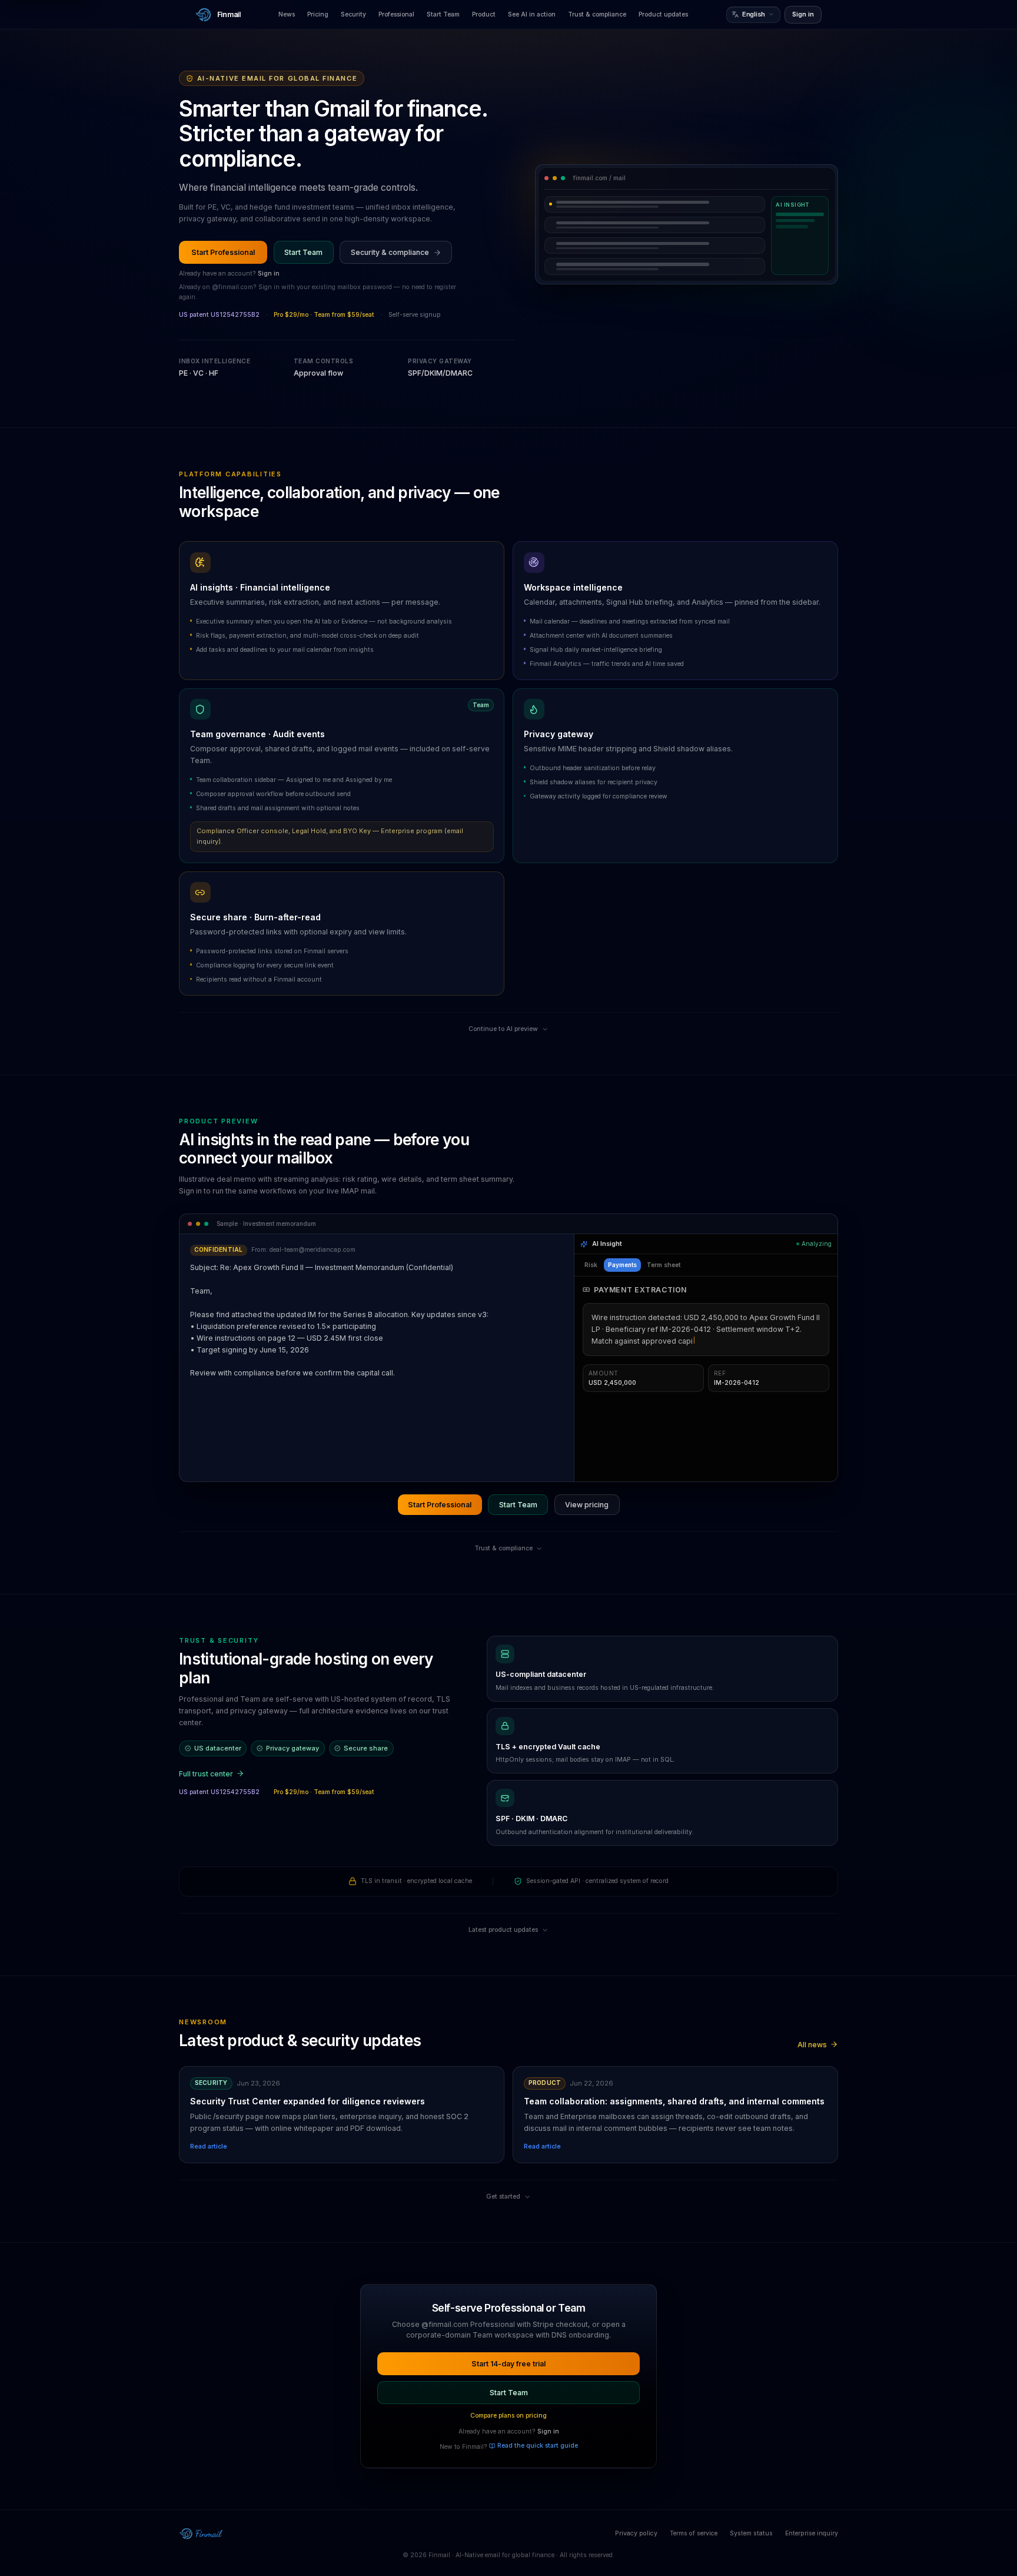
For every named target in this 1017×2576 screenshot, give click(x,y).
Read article (209, 2146)
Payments (622, 1265)
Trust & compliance (597, 14)
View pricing (587, 1505)
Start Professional (223, 252)
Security (353, 14)
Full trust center (206, 1774)
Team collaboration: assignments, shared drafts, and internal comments (674, 2101)
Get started (503, 2197)
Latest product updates (503, 1930)
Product (484, 14)
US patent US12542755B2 (219, 315)
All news (812, 2045)
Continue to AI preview (503, 1029)
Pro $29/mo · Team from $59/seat (324, 315)
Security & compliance (390, 252)
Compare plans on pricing (508, 2416)
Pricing (318, 14)
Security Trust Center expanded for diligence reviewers (308, 2101)
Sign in (803, 14)
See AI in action (532, 14)
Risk (591, 1265)
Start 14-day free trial (508, 2364)
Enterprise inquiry (812, 2533)
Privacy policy (636, 2533)
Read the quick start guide (538, 2446)
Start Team (443, 14)
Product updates (663, 14)
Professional (396, 14)
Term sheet (664, 1265)
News (287, 14)
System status (751, 2533)
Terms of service (694, 2533)
